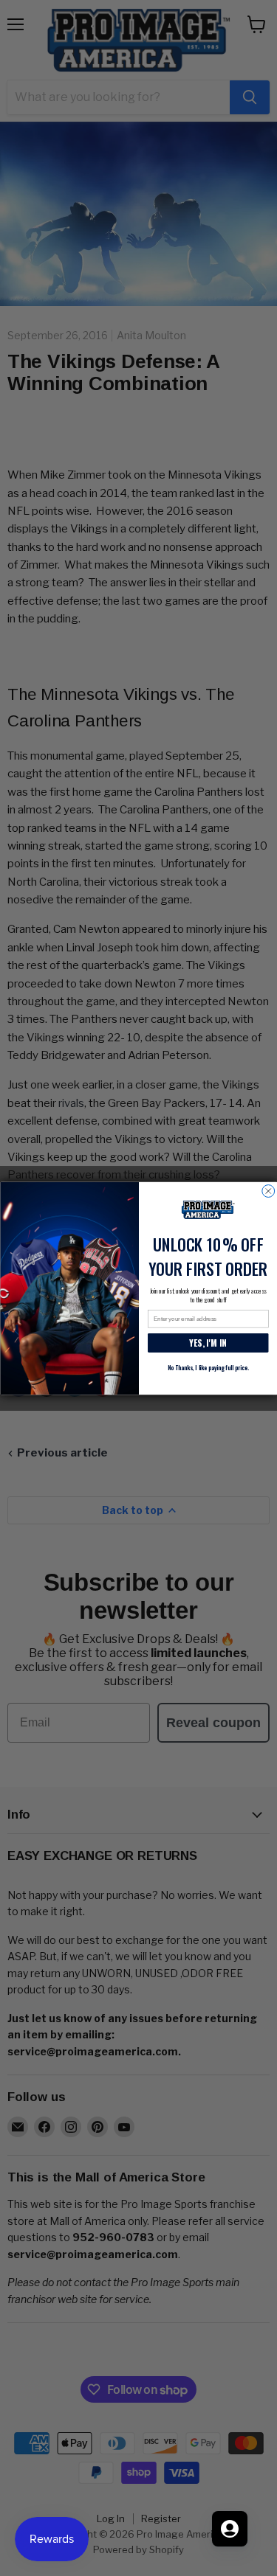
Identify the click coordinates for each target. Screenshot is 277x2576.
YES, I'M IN (208, 1342)
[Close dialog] (268, 1191)
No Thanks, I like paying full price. (208, 1367)
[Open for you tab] (230, 2529)
